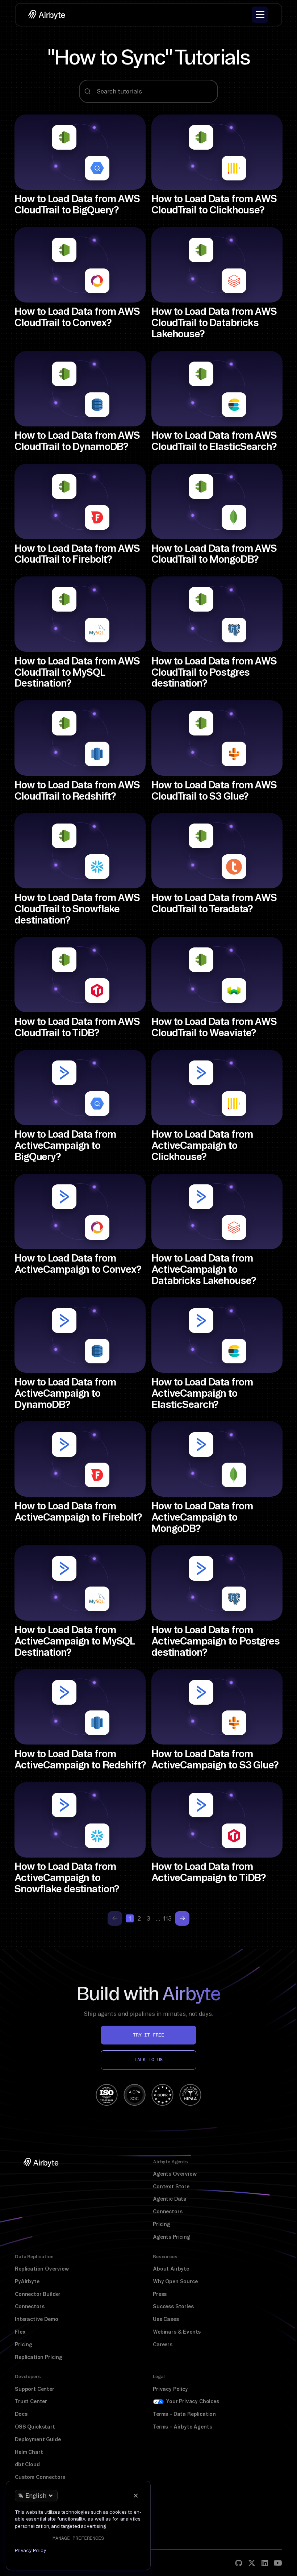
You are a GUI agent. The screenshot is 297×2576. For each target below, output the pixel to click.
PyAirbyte (27, 2281)
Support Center (35, 2389)
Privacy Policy (170, 2389)
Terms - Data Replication (184, 2414)
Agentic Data (170, 2199)
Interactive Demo (36, 2319)
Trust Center (31, 2401)
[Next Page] (182, 1918)
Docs (21, 2414)
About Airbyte (171, 2269)
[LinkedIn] (265, 2563)
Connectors (168, 2212)
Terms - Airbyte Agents (182, 2427)
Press (160, 2294)
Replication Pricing (39, 2357)
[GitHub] (239, 2563)
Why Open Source (175, 2281)
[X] (252, 2563)
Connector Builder (38, 2294)
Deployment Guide (38, 2439)
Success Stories (173, 2306)
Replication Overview (42, 2269)
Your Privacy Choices (193, 2401)
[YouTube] (278, 2563)
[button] (260, 15)
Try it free (148, 2035)
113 (167, 1918)
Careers (163, 2344)
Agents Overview (175, 2174)
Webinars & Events (177, 2332)
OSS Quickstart (35, 2427)
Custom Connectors (40, 2477)
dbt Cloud (27, 2464)
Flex (20, 2332)
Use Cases (166, 2319)
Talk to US (148, 2060)
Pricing (162, 2224)
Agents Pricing (171, 2237)
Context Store (171, 2187)
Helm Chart (29, 2452)
